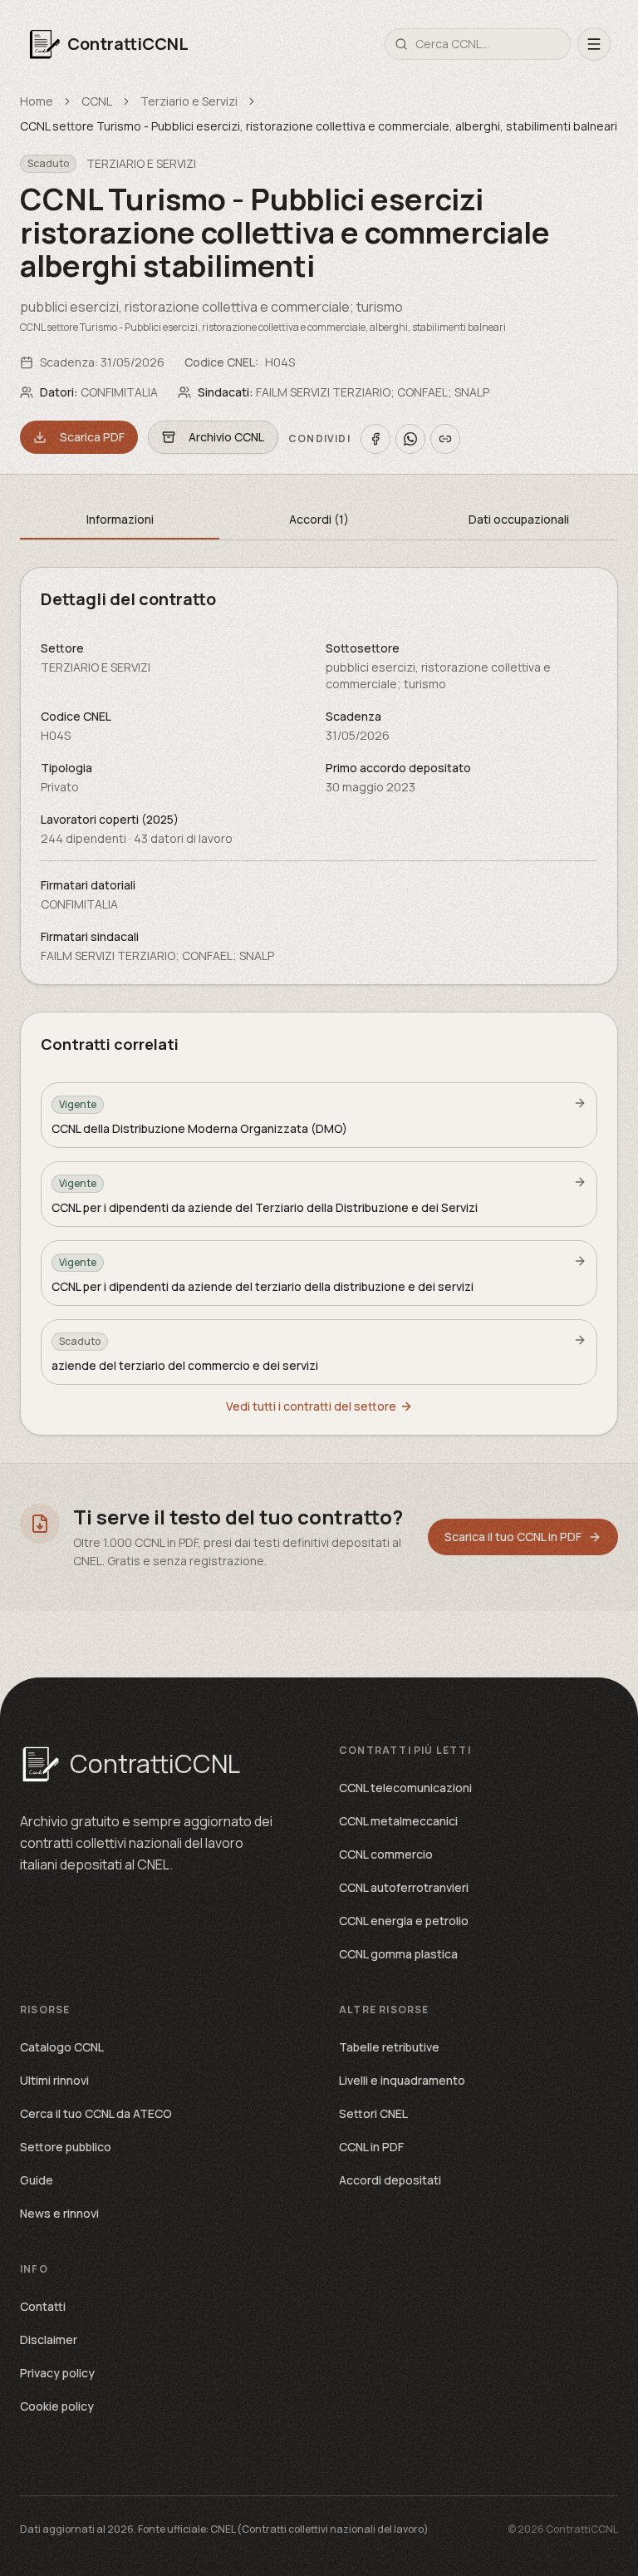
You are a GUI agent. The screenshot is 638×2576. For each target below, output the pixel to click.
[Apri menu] (594, 44)
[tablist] (319, 521)
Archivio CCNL (226, 437)
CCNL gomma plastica (398, 1954)
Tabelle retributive (389, 2047)
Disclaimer (49, 2340)
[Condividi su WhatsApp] (410, 439)
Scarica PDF (92, 437)
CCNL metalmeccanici (398, 1821)
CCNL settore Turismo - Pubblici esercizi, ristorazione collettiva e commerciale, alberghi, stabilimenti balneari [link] (319, 126)
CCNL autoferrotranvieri (404, 1887)
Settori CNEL (373, 2113)
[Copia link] (445, 439)
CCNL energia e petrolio (404, 1921)
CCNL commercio (386, 1854)
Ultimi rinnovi (54, 2080)
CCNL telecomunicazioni (405, 1788)
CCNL (97, 101)
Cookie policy (57, 2406)
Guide (37, 2180)
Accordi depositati (390, 2180)
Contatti (43, 2306)
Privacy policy (57, 2373)
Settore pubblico (66, 2147)
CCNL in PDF (371, 2147)
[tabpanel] (319, 776)
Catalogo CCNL (62, 2047)
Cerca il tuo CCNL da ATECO (96, 2113)
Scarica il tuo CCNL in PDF (513, 1537)
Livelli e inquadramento (402, 2080)
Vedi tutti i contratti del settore (311, 1406)
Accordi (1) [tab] (319, 519)
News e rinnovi (59, 2213)
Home (37, 101)
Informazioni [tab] (120, 519)
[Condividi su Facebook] (375, 439)
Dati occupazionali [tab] (519, 519)
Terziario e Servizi (189, 101)
